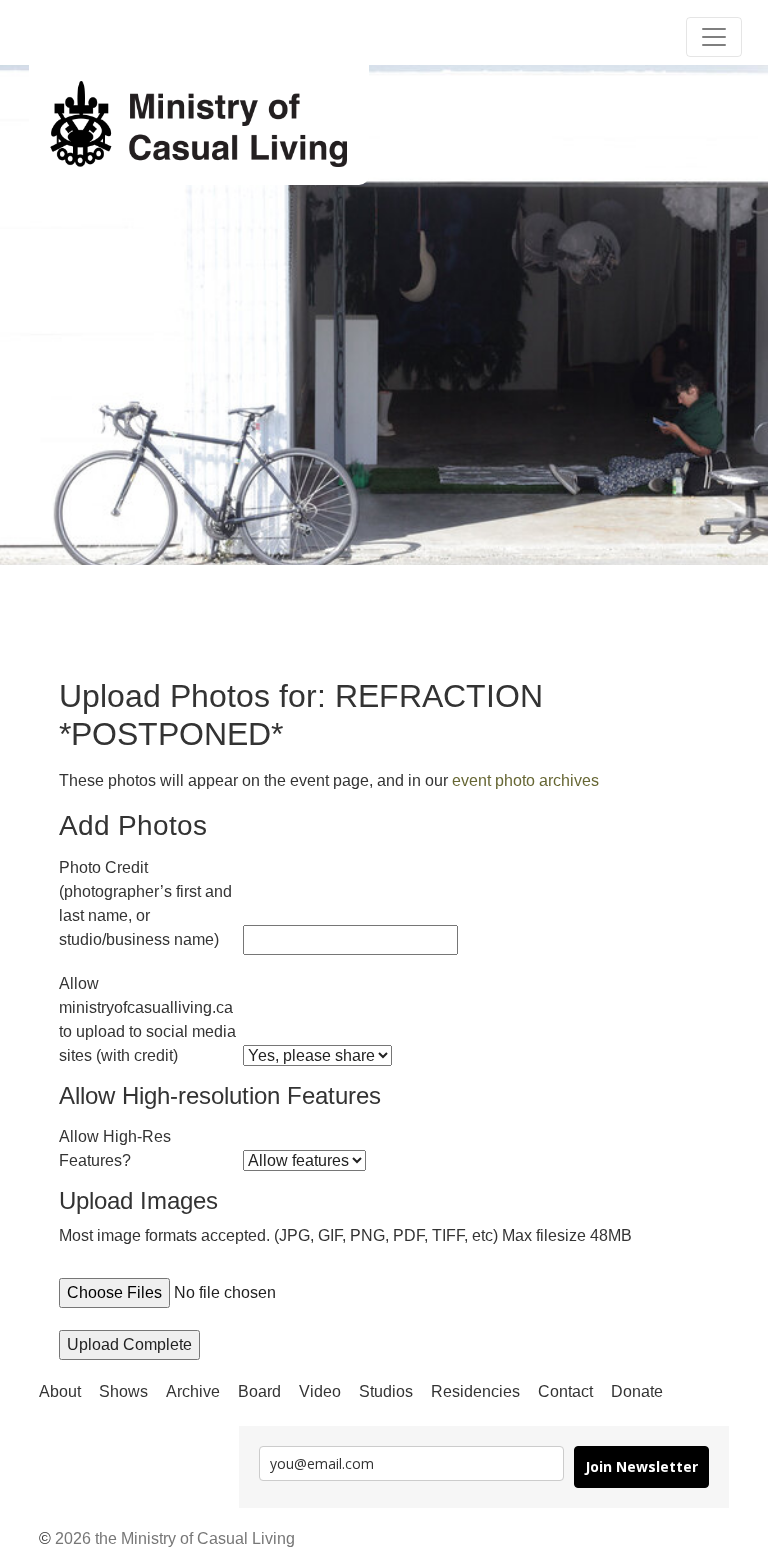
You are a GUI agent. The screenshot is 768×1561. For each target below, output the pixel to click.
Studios (386, 1391)
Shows (123, 1391)
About (60, 1391)
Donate (637, 1391)
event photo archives (525, 780)
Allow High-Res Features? (115, 1148)
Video (320, 1391)
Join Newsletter (641, 1466)
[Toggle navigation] (714, 37)
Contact (565, 1391)
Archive (193, 1391)
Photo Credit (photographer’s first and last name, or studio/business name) (145, 903)
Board (259, 1391)
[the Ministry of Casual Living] (199, 125)
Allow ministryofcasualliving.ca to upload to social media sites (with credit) (147, 1019)
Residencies (475, 1391)
